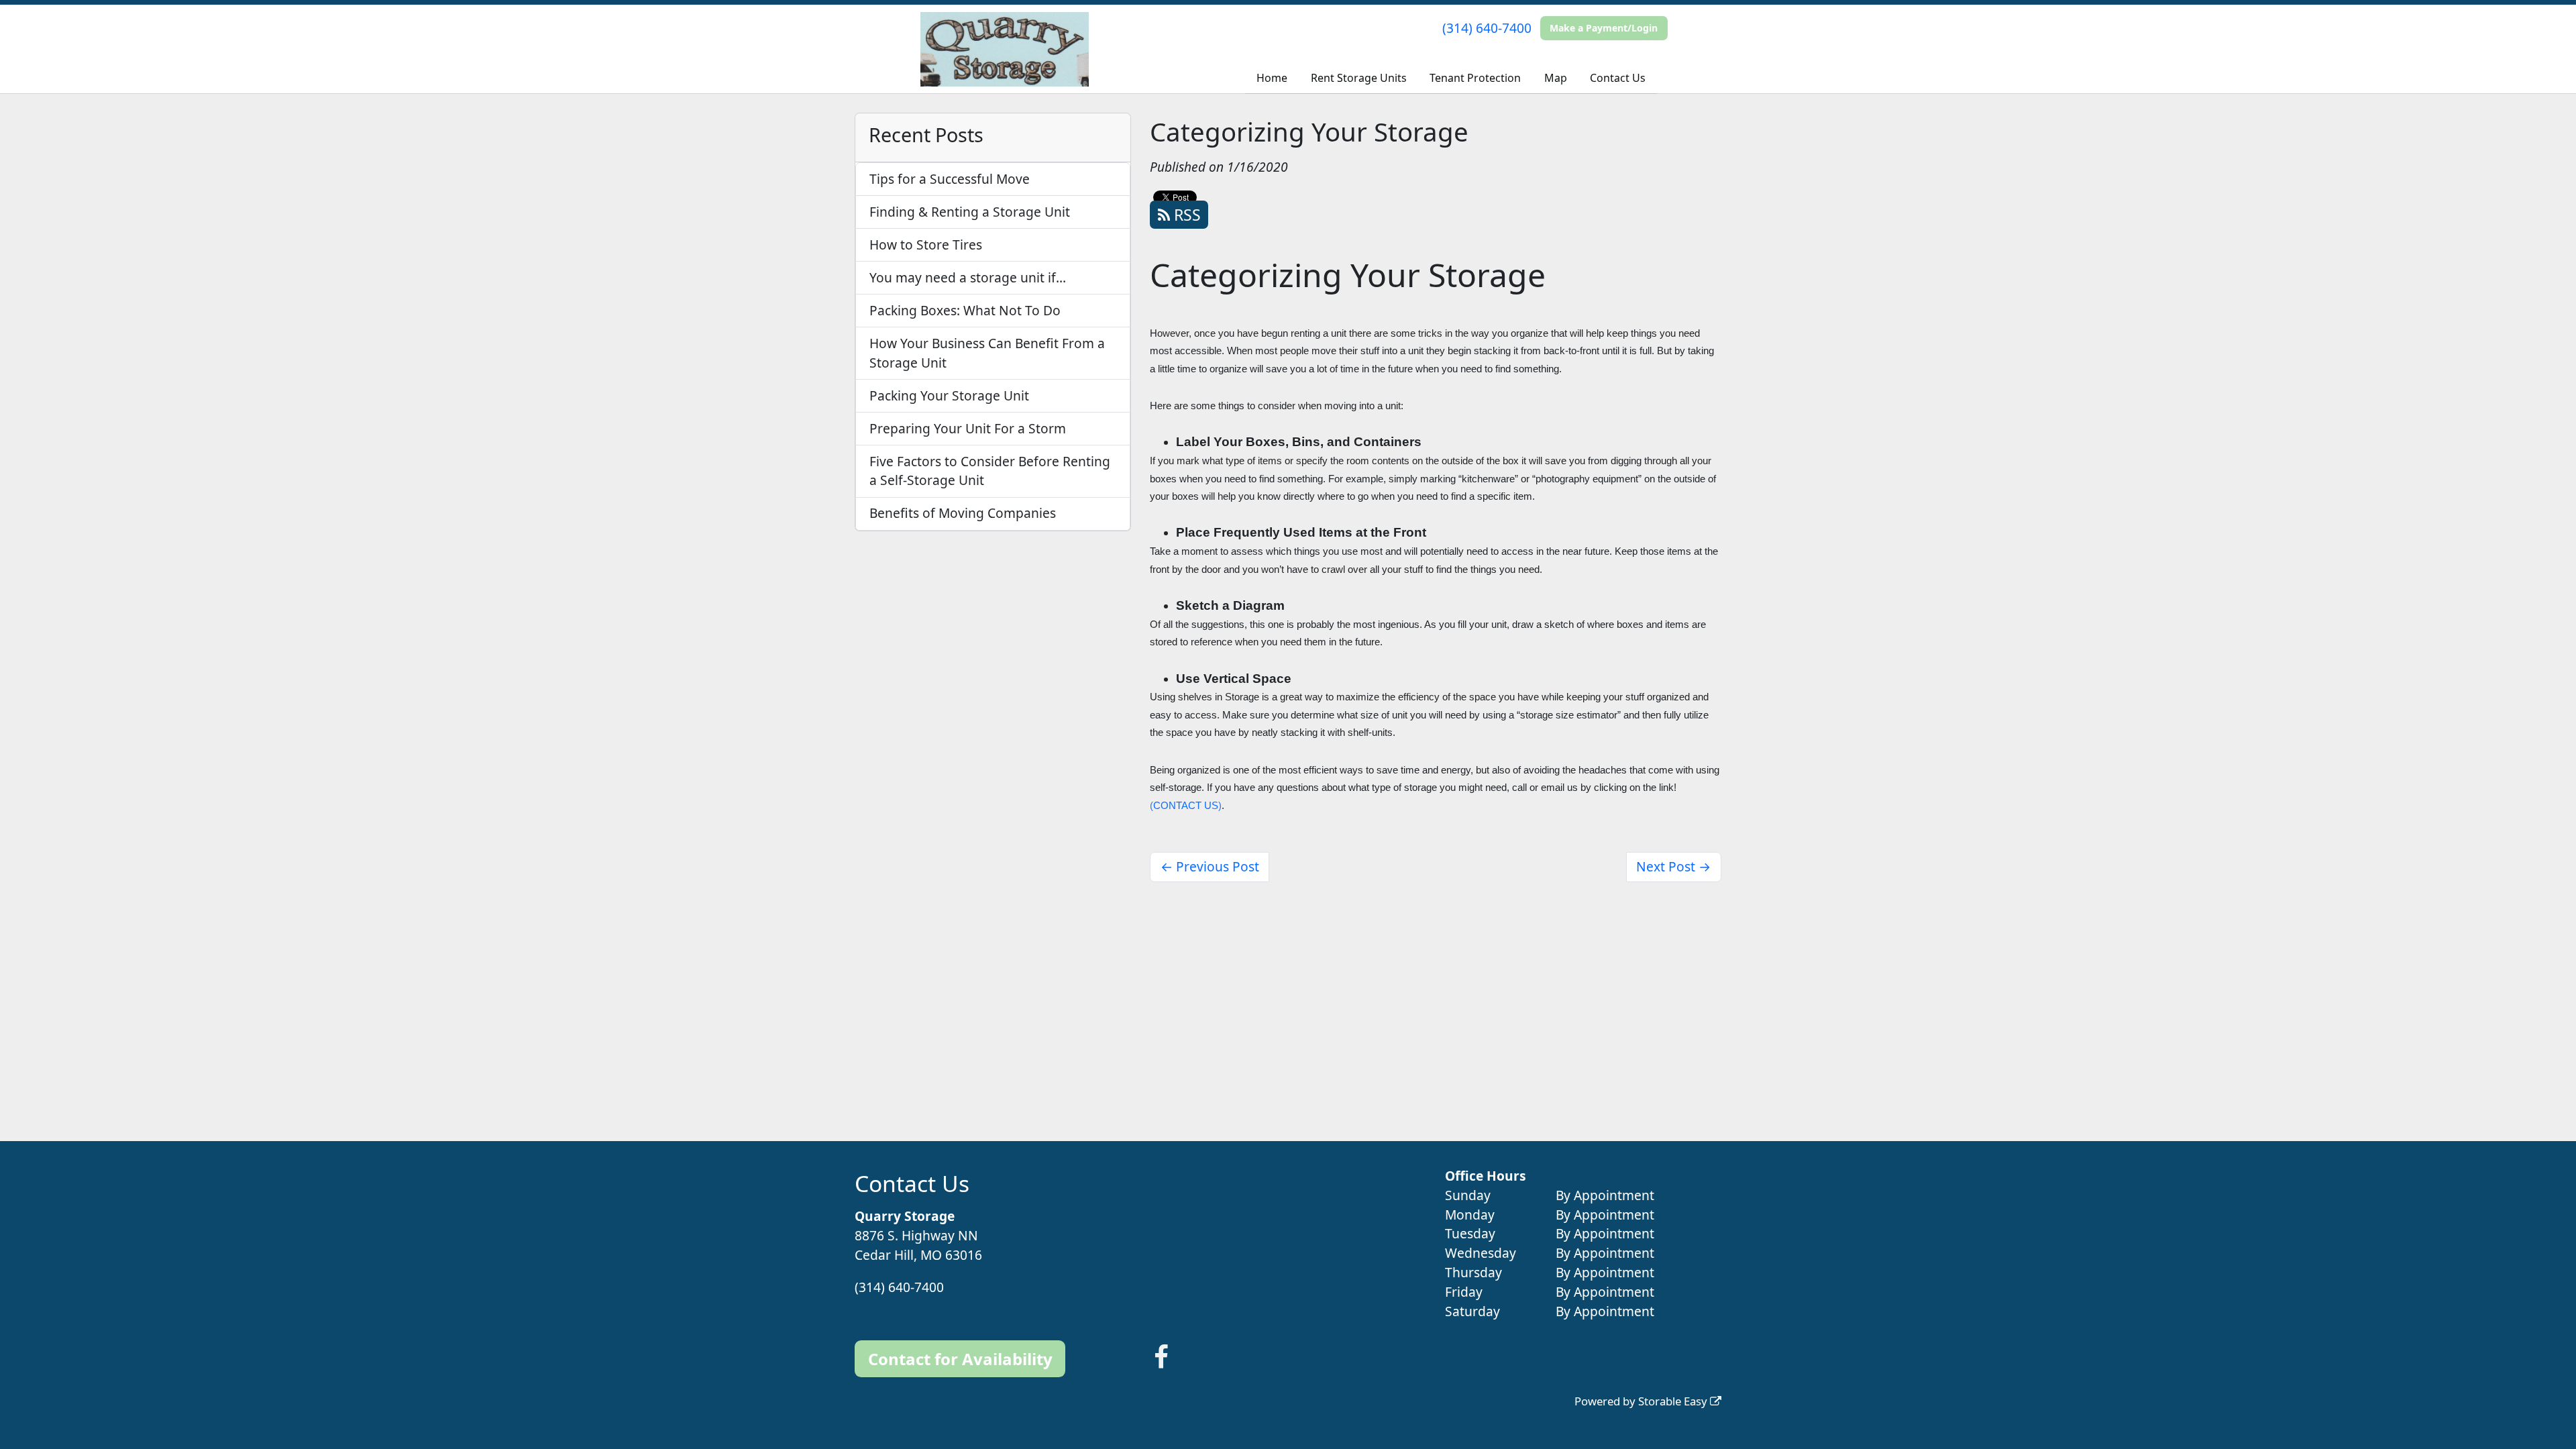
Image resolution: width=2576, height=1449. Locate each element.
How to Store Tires (926, 245)
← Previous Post (1210, 866)
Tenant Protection (1475, 78)
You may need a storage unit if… (968, 277)
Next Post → (1673, 866)
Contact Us (1618, 78)
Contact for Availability (960, 1359)
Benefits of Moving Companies (963, 513)
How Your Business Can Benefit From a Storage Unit (987, 353)
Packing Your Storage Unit (949, 395)
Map (1556, 78)
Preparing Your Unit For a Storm (968, 428)
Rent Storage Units (1359, 78)
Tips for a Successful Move (950, 179)
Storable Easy (1674, 1401)
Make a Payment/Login (1604, 28)
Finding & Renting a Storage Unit (970, 212)
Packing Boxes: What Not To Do (965, 310)
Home (1272, 78)
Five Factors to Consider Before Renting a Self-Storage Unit (990, 471)
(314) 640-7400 (1487, 28)
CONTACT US (1186, 806)
